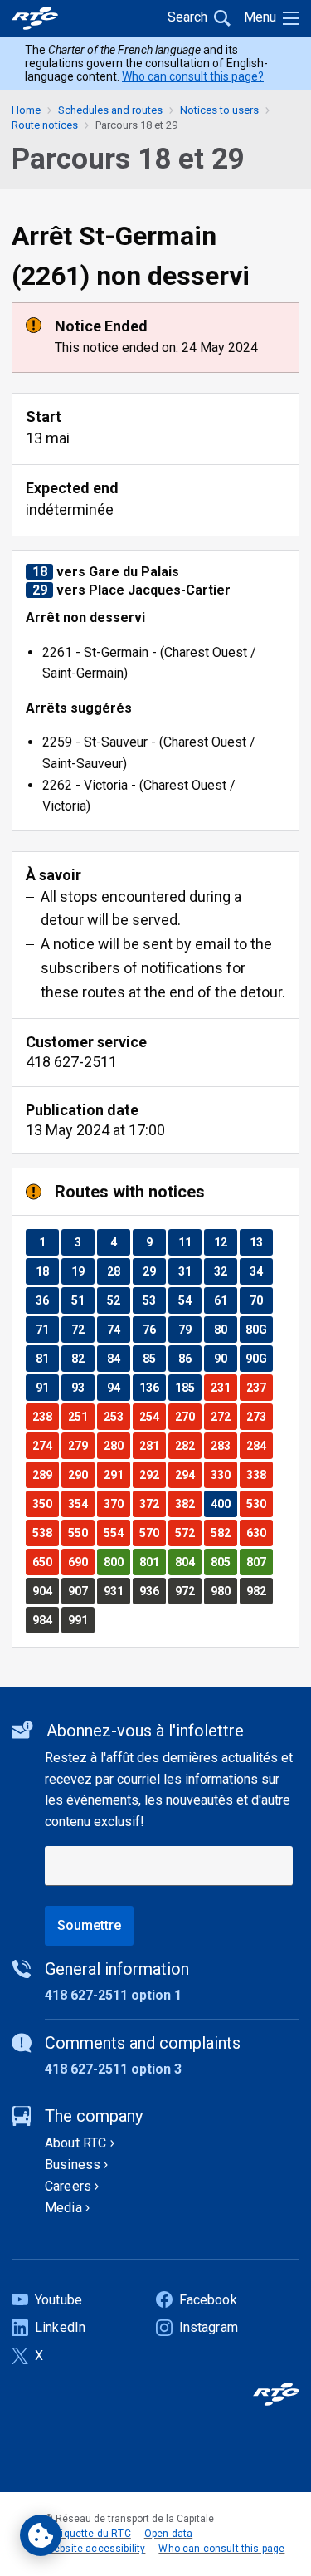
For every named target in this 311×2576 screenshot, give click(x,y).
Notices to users (219, 110)
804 (188, 1562)
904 (45, 1591)
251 (81, 1416)
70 (261, 1300)
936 (152, 1591)
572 (188, 1533)
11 (190, 1242)
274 (45, 1445)
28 (118, 1271)
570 (152, 1533)
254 (152, 1416)
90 (225, 1358)
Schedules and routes (110, 110)
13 (261, 1242)
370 (117, 1503)
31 (190, 1271)
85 (154, 1358)
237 (259, 1387)
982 (259, 1591)
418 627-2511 (71, 1062)
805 (224, 1562)
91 (47, 1387)
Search (187, 17)
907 (81, 1591)
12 (225, 1242)
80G (259, 1329)
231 (224, 1387)
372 (152, 1503)
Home (26, 110)
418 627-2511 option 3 (113, 2069)
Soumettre (89, 1925)
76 (154, 1329)
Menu (260, 17)
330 (224, 1474)
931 (117, 1591)
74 (118, 1329)
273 (259, 1416)
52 (118, 1300)
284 (259, 1445)
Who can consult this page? (193, 76)
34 (261, 1271)
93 (83, 1387)
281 (152, 1445)
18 (47, 1271)
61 (225, 1300)
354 (81, 1503)
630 (259, 1533)
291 (117, 1474)
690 (81, 1562)
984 (45, 1620)
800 (117, 1562)
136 (152, 1387)
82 (83, 1358)
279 (81, 1445)
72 (83, 1329)
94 (118, 1387)
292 (152, 1474)
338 (259, 1474)
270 (188, 1416)
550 (81, 1533)
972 (188, 1591)
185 (188, 1387)
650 (45, 1562)
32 (225, 1271)
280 (117, 1445)
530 (259, 1503)
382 (188, 1503)
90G (259, 1358)
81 (47, 1358)
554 (117, 1533)
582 (224, 1533)
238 (45, 1416)
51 (83, 1300)
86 (190, 1358)
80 (225, 1329)
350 (45, 1503)
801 (152, 1562)
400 (224, 1503)
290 (81, 1474)
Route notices (45, 125)
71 (47, 1329)
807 (259, 1562)
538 (45, 1533)
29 (154, 1271)
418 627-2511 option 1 (113, 1995)
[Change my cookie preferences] (41, 2535)
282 (188, 1445)
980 (224, 1591)
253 (117, 1416)
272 (224, 1416)
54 (190, 1300)
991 (81, 1620)
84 (118, 1358)
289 (45, 1474)
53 (154, 1300)
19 (83, 1271)
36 (47, 1300)
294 (188, 1474)
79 (190, 1329)
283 (224, 1445)
